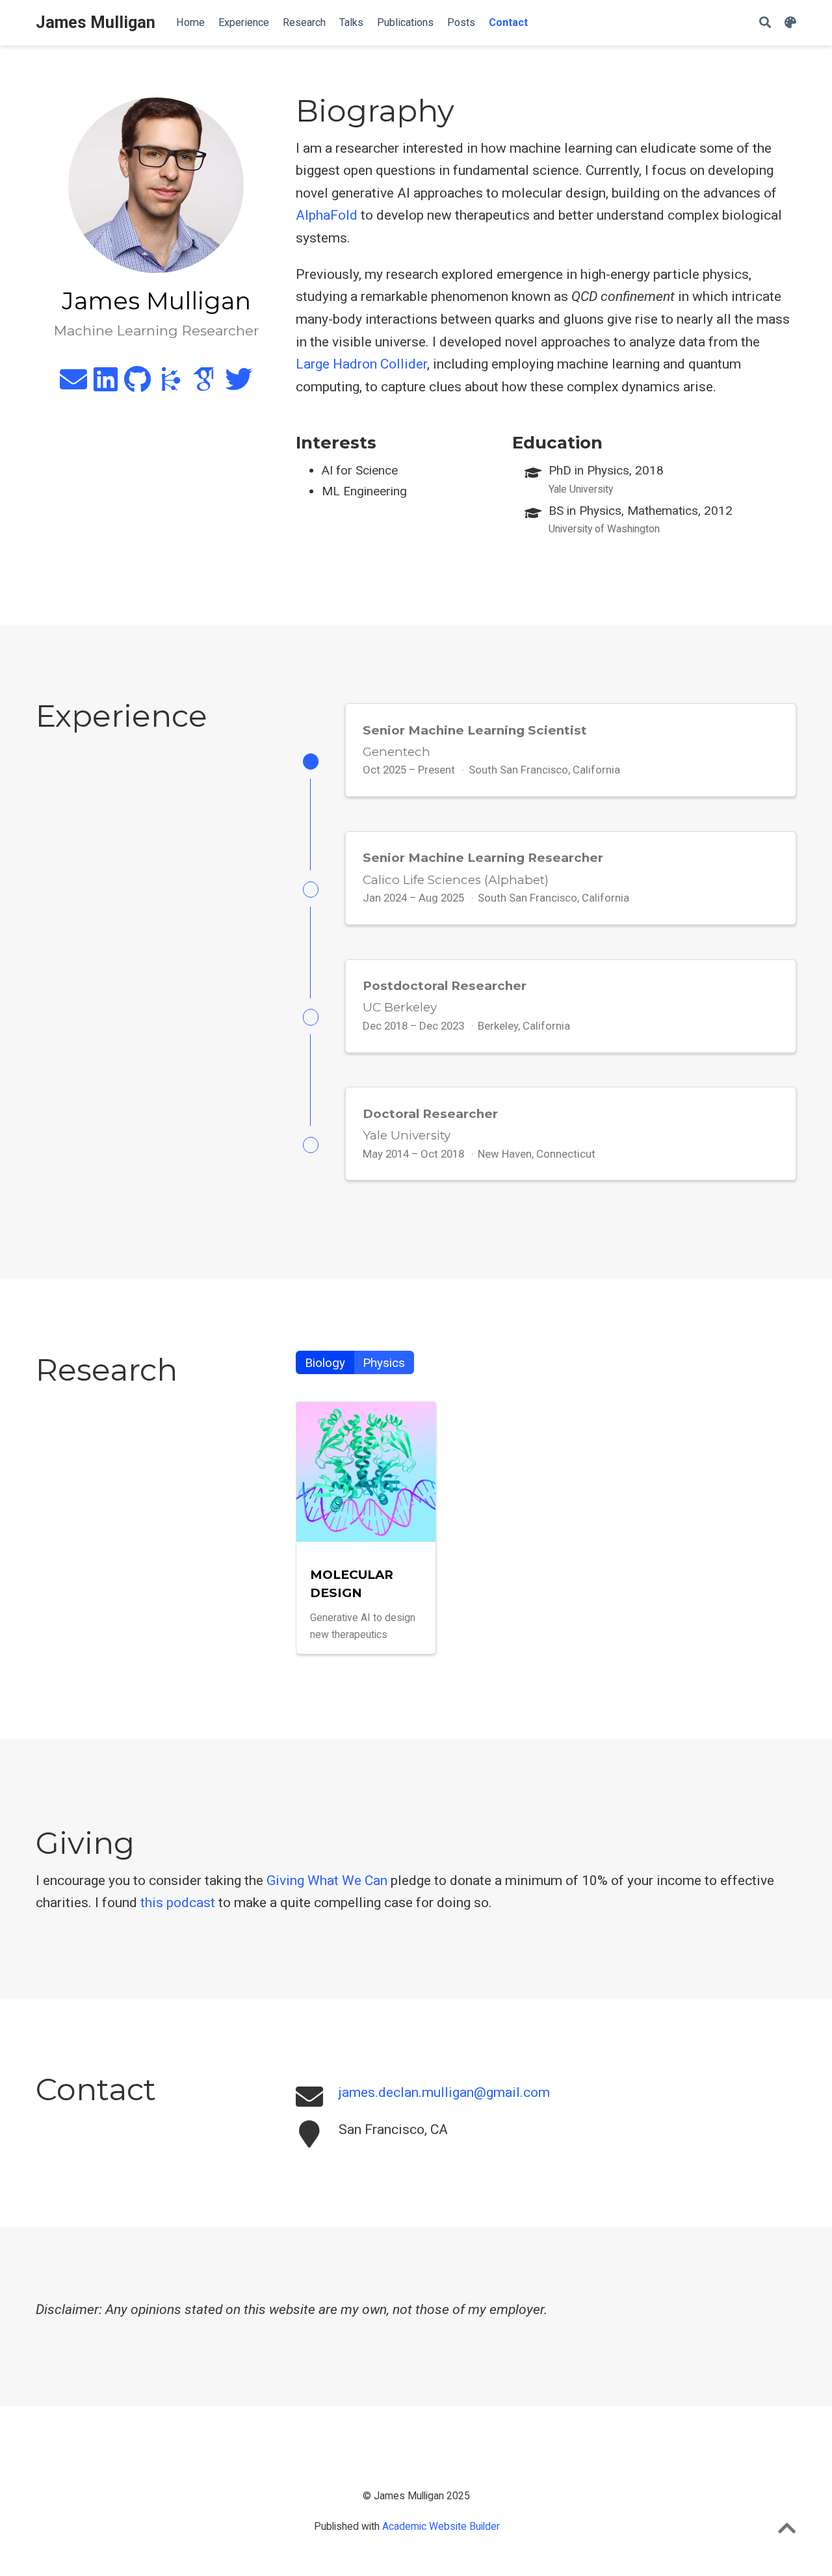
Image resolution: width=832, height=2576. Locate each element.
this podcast (178, 1903)
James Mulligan (96, 22)
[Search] (765, 23)
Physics (384, 1363)
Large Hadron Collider (361, 364)
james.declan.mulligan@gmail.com (444, 2092)
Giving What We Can (327, 1880)
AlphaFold (327, 215)
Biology (325, 1363)
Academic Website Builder (441, 2526)
